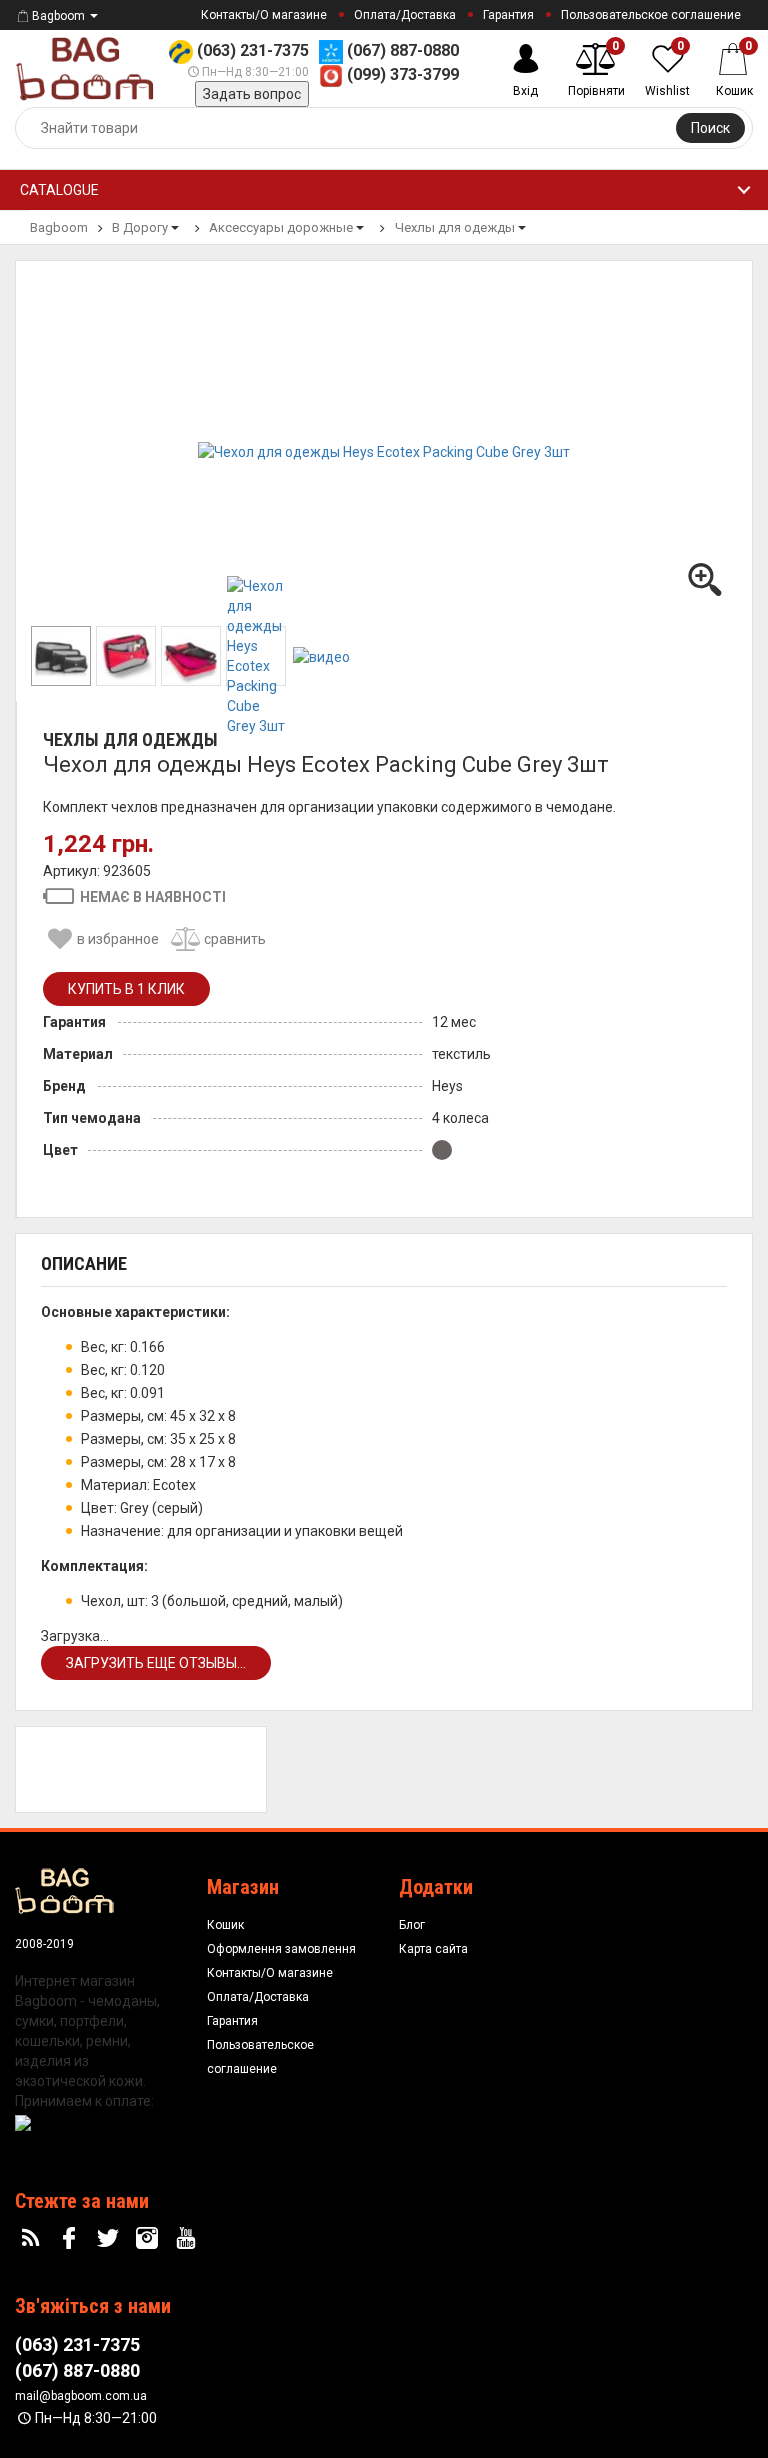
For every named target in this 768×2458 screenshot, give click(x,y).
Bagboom (58, 16)
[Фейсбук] (72, 2239)
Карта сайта (433, 1949)
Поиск (710, 128)
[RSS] (33, 2239)
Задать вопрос (252, 94)
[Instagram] (149, 2239)
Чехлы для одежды (130, 739)
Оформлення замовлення (281, 1949)
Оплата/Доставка (405, 15)
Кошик (225, 1925)
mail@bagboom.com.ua (81, 2396)
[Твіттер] (111, 2239)
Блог (412, 1925)
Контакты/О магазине (264, 15)
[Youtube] (188, 2239)
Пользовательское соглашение (651, 15)
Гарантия (508, 15)
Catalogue (59, 190)
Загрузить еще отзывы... (156, 1663)
